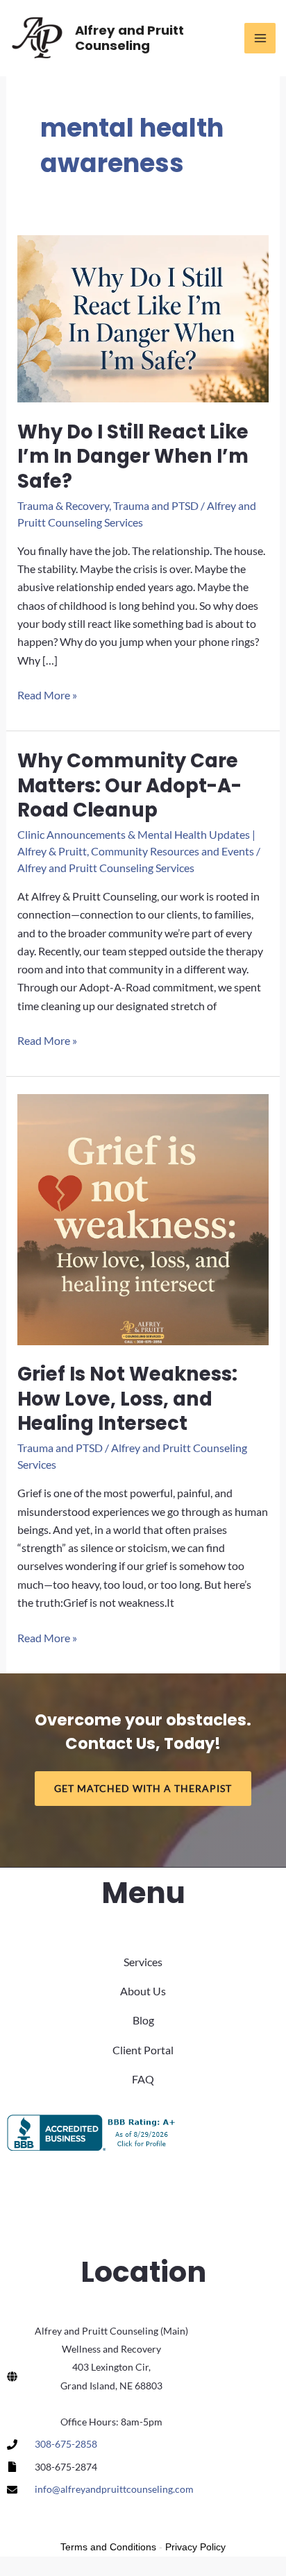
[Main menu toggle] (260, 39)
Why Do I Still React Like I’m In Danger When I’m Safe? (133, 457)
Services (143, 1962)
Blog (143, 2020)
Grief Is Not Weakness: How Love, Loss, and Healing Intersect (127, 1399)
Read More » (47, 696)
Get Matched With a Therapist (143, 1788)
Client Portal (143, 2050)
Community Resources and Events (173, 851)
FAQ (143, 2079)
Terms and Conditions (108, 2547)
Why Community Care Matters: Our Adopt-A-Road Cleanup (129, 785)
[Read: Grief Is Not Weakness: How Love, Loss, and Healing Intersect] (143, 1218)
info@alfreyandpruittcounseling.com (114, 2489)
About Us (143, 1991)
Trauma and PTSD (156, 505)
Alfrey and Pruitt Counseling (129, 38)
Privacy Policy (195, 2547)
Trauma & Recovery (63, 505)
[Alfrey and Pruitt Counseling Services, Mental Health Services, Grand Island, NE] (94, 2133)
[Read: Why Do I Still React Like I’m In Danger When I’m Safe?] (143, 317)
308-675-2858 (66, 2444)
